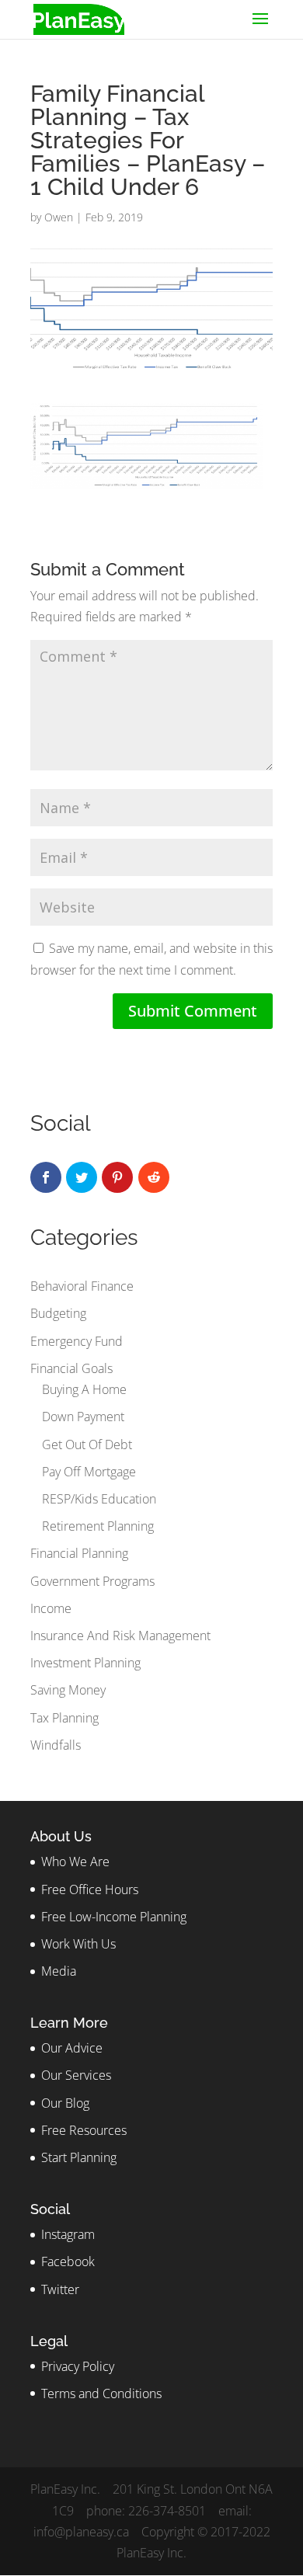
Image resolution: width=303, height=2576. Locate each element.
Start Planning (79, 2157)
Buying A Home (84, 1389)
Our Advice (72, 2048)
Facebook (68, 2261)
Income (51, 1608)
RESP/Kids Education (99, 1499)
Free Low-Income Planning (114, 1917)
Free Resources (84, 2130)
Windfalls (56, 1745)
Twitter (60, 2289)
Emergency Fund (77, 1341)
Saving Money (68, 1690)
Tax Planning (64, 1718)
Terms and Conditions (101, 2393)
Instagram (68, 2234)
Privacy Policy (78, 2366)
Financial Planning (79, 1553)
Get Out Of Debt (87, 1444)
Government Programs (92, 1581)
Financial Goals (71, 1368)
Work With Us (78, 1944)
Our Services (76, 2075)
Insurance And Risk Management (120, 1636)
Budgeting (58, 1313)
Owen (59, 217)
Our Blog (65, 2103)
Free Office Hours (90, 1889)
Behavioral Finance (82, 1286)
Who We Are (75, 1862)
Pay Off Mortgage (89, 1472)
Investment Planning (85, 1663)
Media (59, 1971)
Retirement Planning (98, 1526)
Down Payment (83, 1417)
